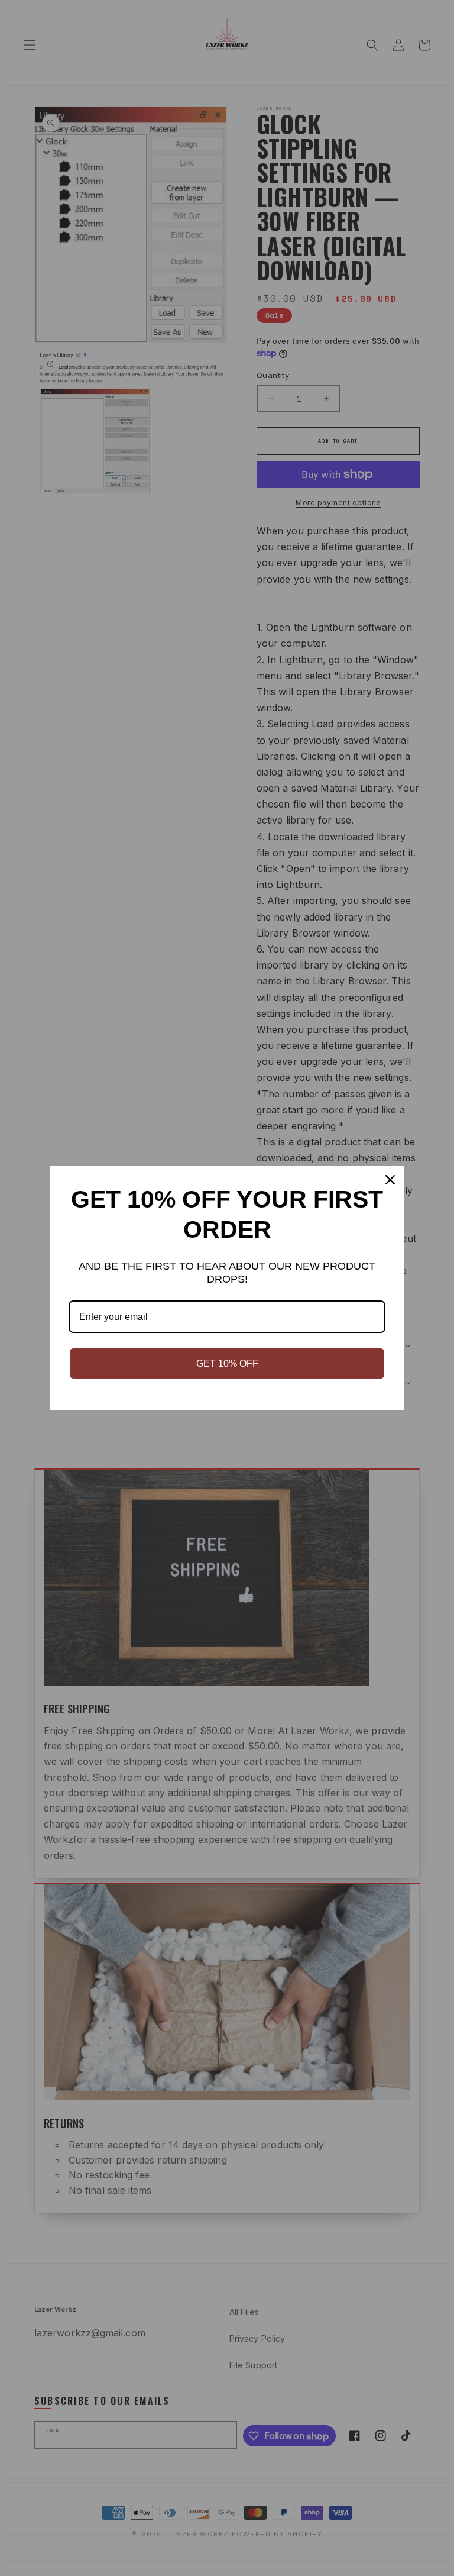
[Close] (390, 1180)
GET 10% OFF (227, 1363)
